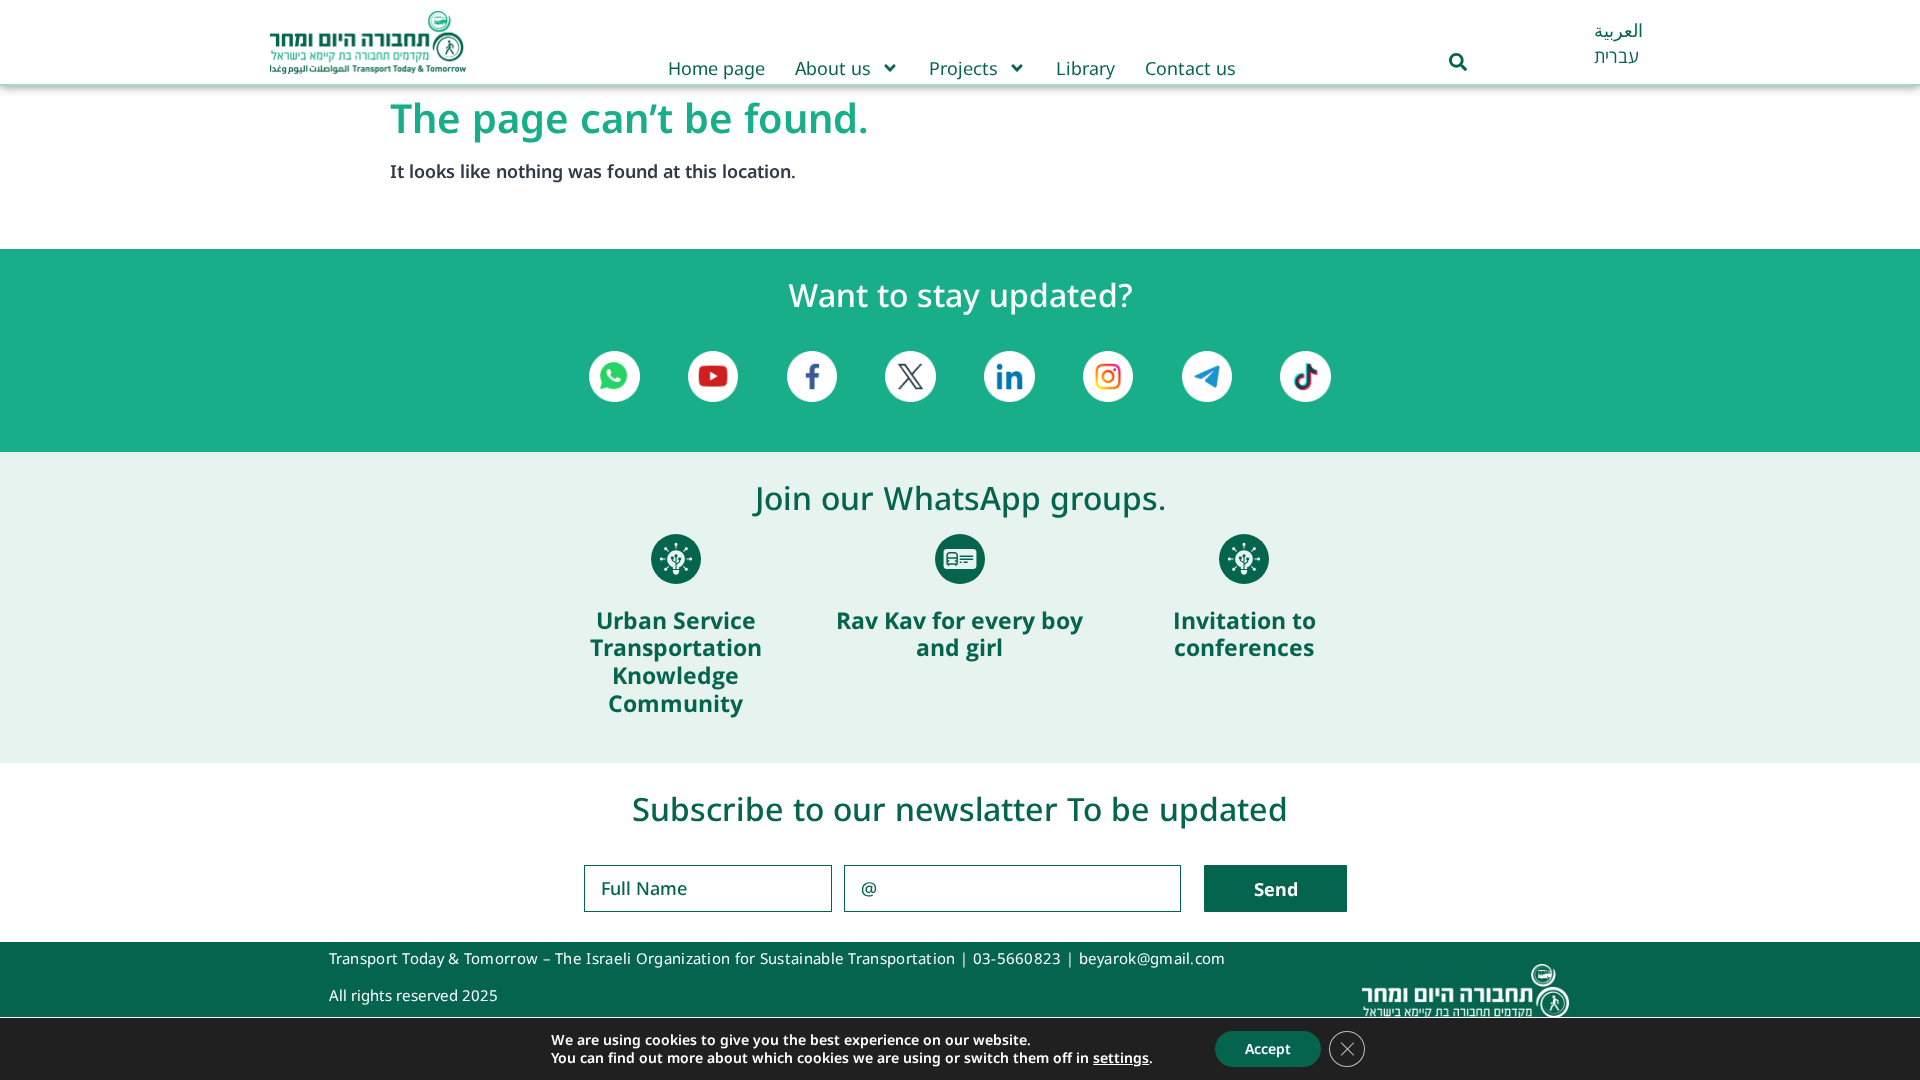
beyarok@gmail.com (1152, 958)
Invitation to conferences (1244, 634)
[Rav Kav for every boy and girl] (960, 559)
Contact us (1190, 68)
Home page (716, 68)
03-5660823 (1017, 958)
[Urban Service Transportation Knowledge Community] (676, 559)
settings (1121, 1058)
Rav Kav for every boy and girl (959, 634)
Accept (1268, 1048)
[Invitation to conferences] (1244, 559)
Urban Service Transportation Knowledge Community (676, 661)
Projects (963, 68)
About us (833, 68)
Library (1085, 68)
